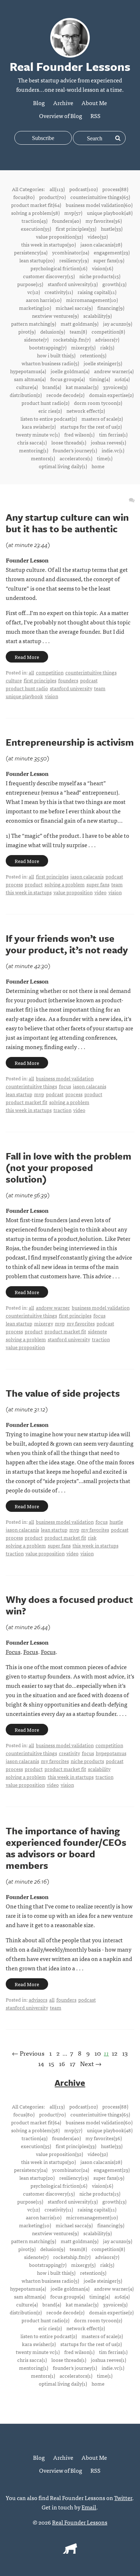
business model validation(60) (99, 205)
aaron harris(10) (44, 300)
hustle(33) (112, 229)
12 (115, 2053)
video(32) (98, 236)
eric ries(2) (50, 411)
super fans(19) (109, 260)
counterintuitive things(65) (100, 197)
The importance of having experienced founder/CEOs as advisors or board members (66, 1848)
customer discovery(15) (49, 276)
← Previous (28, 2053)
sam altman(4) (30, 379)
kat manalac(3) (82, 387)
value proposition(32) (59, 236)
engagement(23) (112, 252)
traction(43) (34, 221)
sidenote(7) (36, 339)
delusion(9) (53, 331)
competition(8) (108, 331)
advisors (38, 1999)
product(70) (52, 197)
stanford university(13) (73, 284)
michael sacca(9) (74, 308)
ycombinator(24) (71, 252)
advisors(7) (107, 339)
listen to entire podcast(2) (49, 419)
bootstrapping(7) (48, 347)
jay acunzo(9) (118, 324)
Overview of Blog (61, 116)
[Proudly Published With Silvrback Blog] (70, 2551)
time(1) (105, 458)
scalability (99, 1769)
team (100, 688)
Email (89, 2507)
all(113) (57, 189)
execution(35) (36, 229)
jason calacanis (87, 876)
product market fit (27, 1102)
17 (73, 2063)
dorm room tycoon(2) (98, 403)
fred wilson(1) (79, 434)
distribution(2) (26, 395)
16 (62, 2063)
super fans (98, 884)
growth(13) (114, 284)
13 (125, 2053)
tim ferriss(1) (113, 434)
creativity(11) (59, 292)
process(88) (115, 189)
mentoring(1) (34, 450)
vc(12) (34, 292)
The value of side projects (63, 1393)
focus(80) (24, 197)
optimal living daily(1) (63, 466)
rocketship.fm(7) (72, 339)
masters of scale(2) (102, 419)
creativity (69, 1753)
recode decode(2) (65, 395)
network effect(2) (86, 411)
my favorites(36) (104, 221)
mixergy (44, 1323)
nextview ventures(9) (55, 316)
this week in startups (29, 892)
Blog (39, 103)
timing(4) (100, 379)
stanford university (71, 688)
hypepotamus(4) (28, 371)
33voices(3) (115, 387)
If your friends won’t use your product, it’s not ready (67, 944)
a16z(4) (122, 379)
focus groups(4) (67, 379)
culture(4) (27, 387)
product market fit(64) (36, 205)
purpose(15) (30, 284)
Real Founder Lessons (80, 2522)
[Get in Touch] (132, 500)
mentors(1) (43, 458)
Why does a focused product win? (69, 1605)
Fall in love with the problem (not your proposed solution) (69, 1167)
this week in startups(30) (48, 244)
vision (52, 696)
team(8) (78, 331)
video (101, 892)
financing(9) (111, 308)
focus (65, 1086)
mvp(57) (73, 213)
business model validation (65, 1078)
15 (51, 2063)
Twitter (123, 2498)
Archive (63, 103)
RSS (95, 116)
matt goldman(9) (80, 324)
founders (68, 680)
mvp (39, 1094)
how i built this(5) (56, 355)
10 (98, 2053)
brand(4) (52, 387)
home (98, 466)
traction (62, 1110)
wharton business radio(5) (50, 363)
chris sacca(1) (32, 442)
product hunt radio (27, 688)
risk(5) (107, 347)
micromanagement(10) (92, 300)
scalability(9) (97, 316)
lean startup (19, 1094)
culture (14, 680)
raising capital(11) (97, 292)
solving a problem (65, 884)
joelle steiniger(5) (103, 363)
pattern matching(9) (34, 324)
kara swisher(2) (39, 426)
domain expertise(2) (111, 395)
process (14, 884)
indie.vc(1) (113, 450)
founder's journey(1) (75, 450)
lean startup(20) (37, 260)
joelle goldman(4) (70, 371)
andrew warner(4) (114, 371)
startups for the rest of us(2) (91, 426)
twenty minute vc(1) (38, 434)
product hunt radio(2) (45, 403)
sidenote (97, 1331)
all (31, 672)
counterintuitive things (91, 672)
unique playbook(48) (110, 213)
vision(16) (102, 268)
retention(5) (93, 355)
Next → (91, 2063)
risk (92, 1537)
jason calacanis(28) (101, 244)
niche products (87, 1761)
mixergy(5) (83, 347)
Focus (13, 1651)
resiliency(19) (74, 260)
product (34, 884)
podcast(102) (83, 189)
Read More (27, 657)
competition (50, 672)
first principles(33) (76, 229)
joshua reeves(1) (108, 442)
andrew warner (53, 1307)
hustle (116, 1522)
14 (41, 2063)
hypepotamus (111, 1753)
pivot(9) (27, 331)
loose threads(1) (69, 442)
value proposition (73, 892)
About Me (94, 103)
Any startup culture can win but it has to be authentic (67, 523)
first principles (40, 680)
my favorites (81, 1323)
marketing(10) (35, 308)
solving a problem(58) (35, 213)
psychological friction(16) (59, 268)
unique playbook (24, 696)
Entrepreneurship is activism (70, 742)
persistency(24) (31, 252)
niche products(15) (100, 276)
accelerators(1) (76, 458)
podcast (89, 680)
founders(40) (66, 221)
